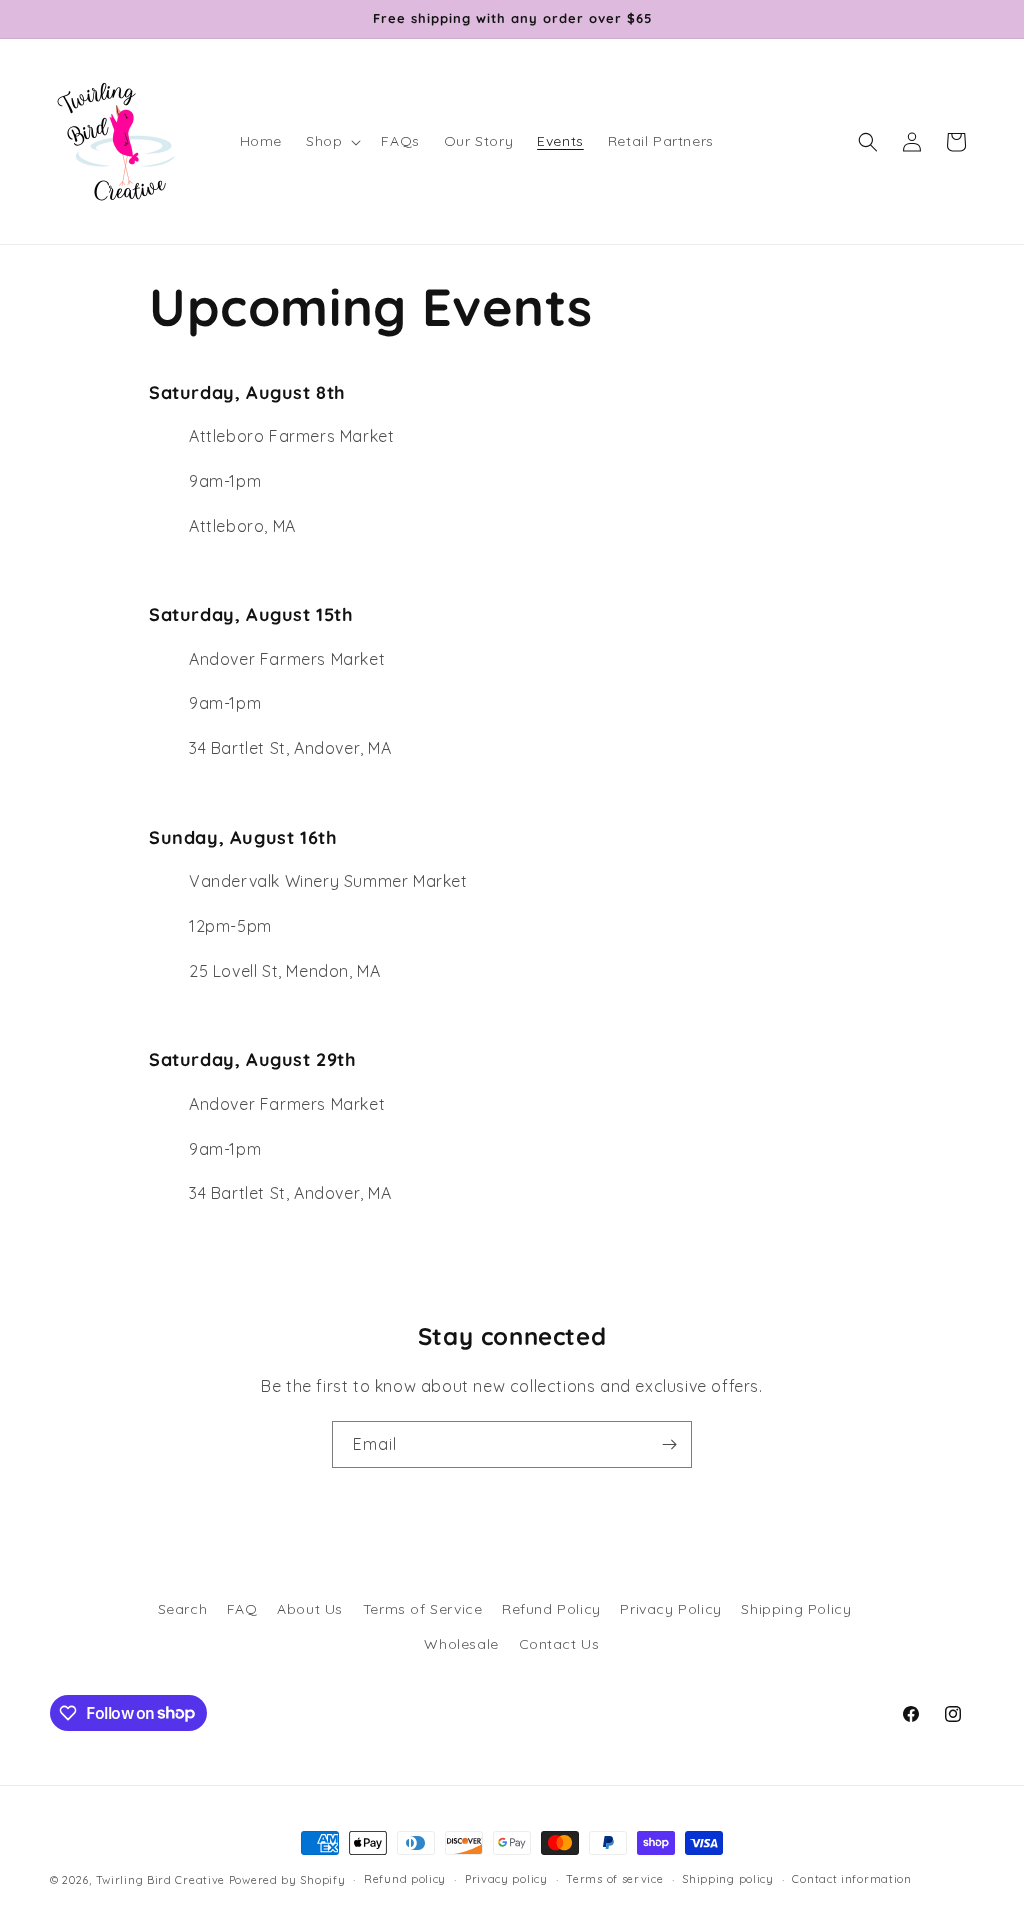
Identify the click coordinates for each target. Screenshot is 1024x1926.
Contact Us (559, 1644)
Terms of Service (423, 1609)
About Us (310, 1609)
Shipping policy (728, 1879)
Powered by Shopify (287, 1880)
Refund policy (405, 1879)
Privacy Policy (670, 1609)
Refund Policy (551, 1609)
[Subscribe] (669, 1444)
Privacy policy (506, 1879)
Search (183, 1609)
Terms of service (614, 1879)
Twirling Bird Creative (160, 1880)
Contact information (851, 1879)
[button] (331, 141)
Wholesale (461, 1644)
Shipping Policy (796, 1609)
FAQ (242, 1609)
